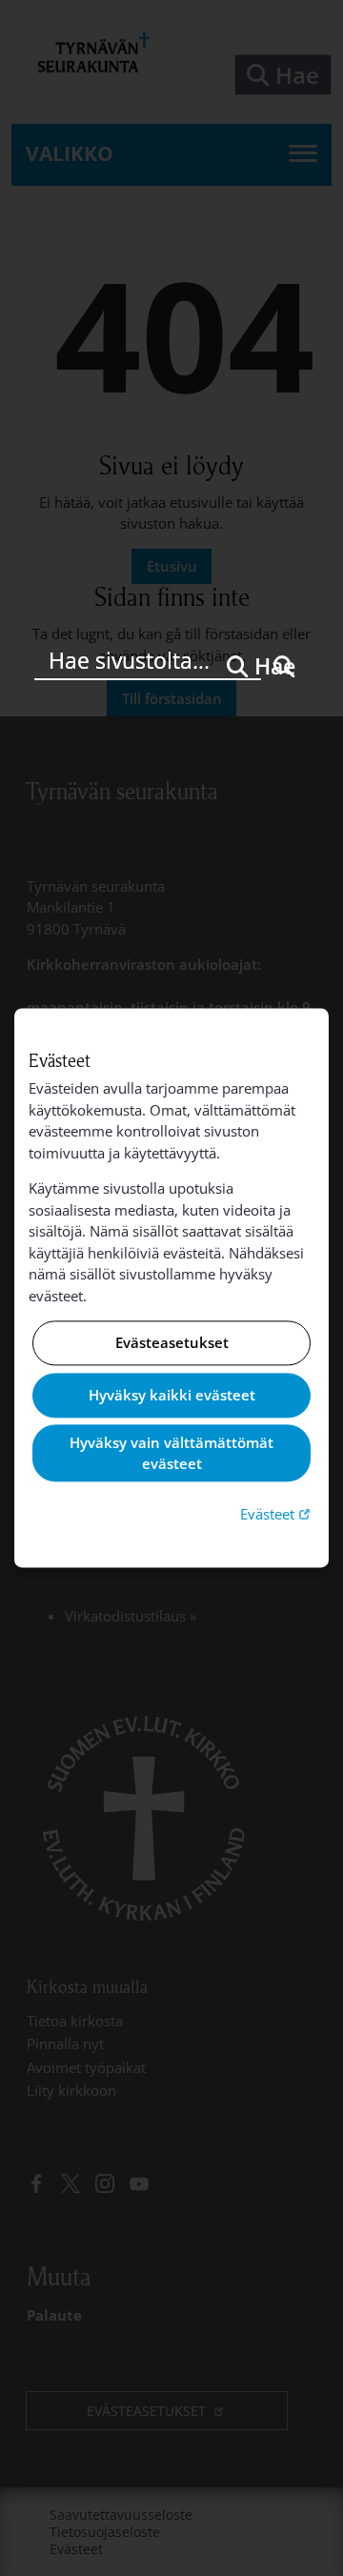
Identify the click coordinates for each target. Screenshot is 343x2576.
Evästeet (277, 1513)
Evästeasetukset (172, 1343)
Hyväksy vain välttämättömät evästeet (171, 1453)
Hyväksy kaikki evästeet (172, 1395)
